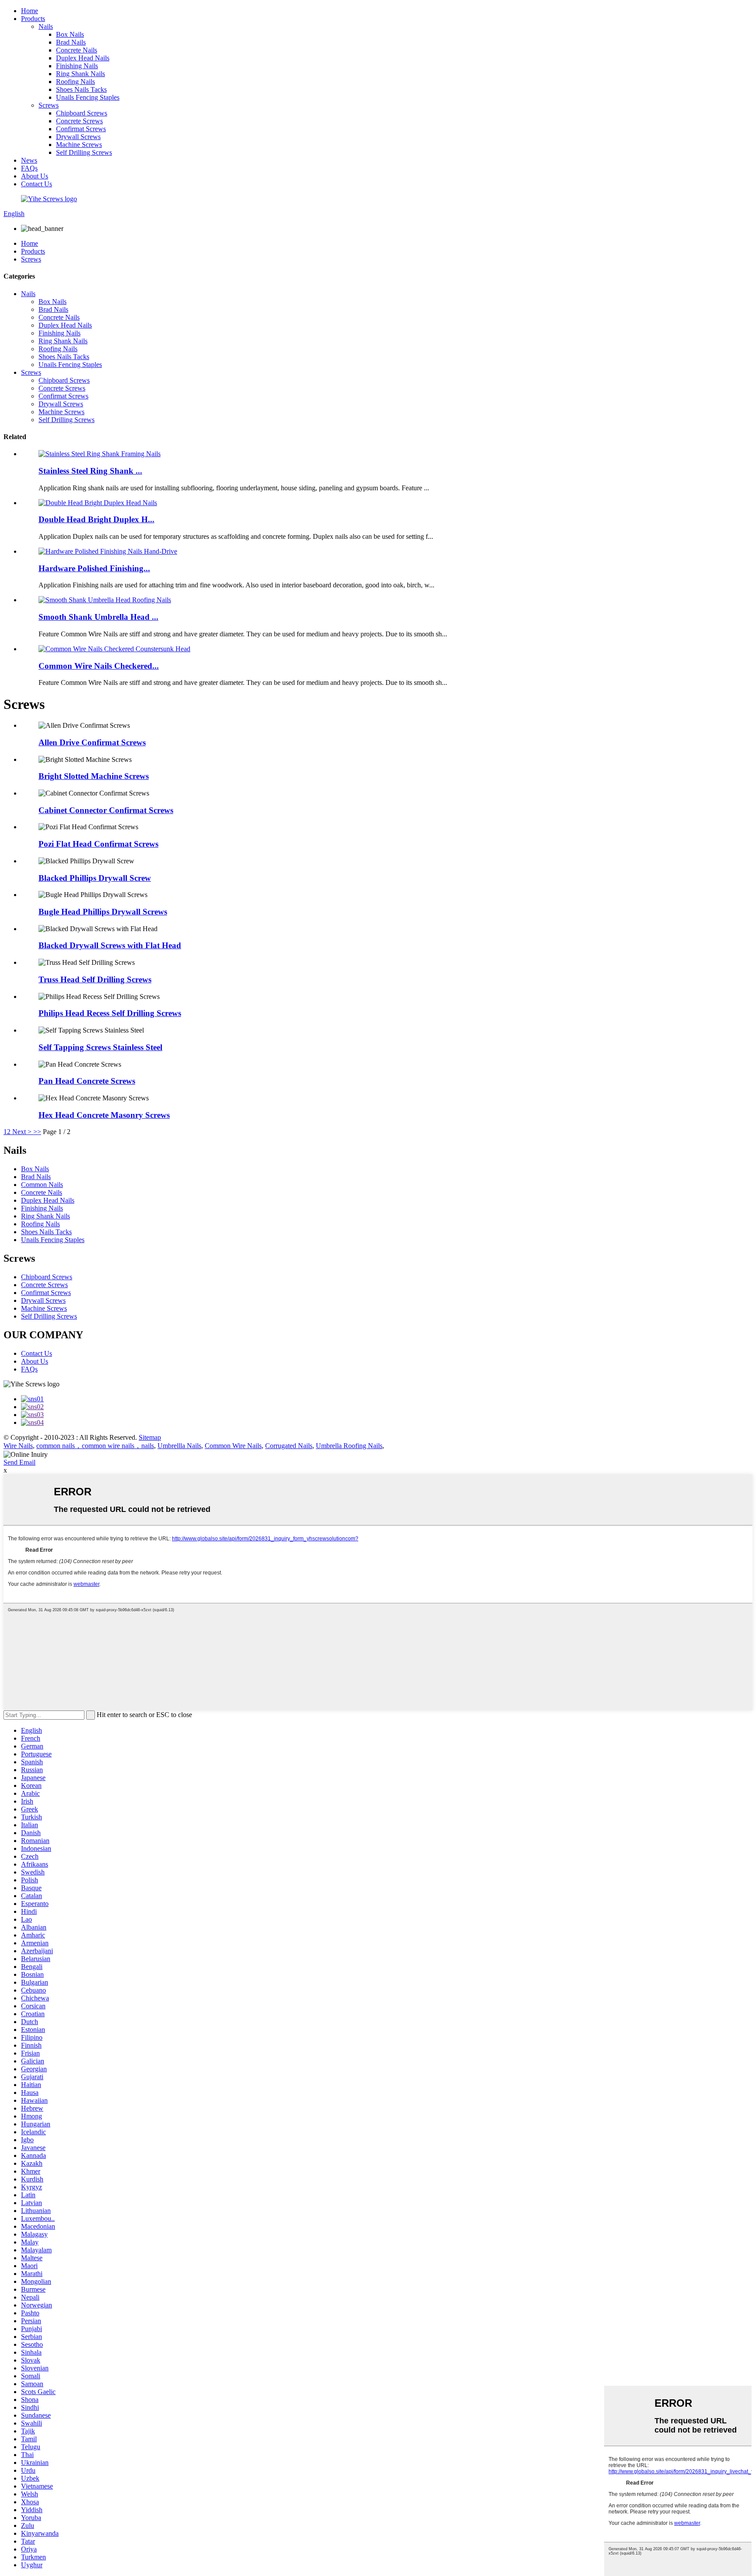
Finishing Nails (77, 66)
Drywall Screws (78, 137)
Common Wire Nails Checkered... (99, 666)
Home (30, 11)
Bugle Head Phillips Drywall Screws (103, 912)
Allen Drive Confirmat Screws (92, 742)
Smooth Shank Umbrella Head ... (98, 617)
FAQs (29, 168)
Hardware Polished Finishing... (94, 568)
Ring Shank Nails (80, 74)
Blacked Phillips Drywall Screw (95, 878)
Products (33, 19)
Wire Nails (18, 1446)
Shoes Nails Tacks (81, 89)
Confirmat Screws (81, 129)
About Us (35, 176)
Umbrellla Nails (179, 1446)
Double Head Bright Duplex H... (96, 519)
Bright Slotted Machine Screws (94, 776)
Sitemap (150, 1437)
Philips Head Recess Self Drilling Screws (110, 1013)
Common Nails (42, 1185)
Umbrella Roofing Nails (349, 1446)
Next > (22, 1132)
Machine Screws (79, 145)
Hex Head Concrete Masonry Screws (104, 1115)
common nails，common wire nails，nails (95, 1446)
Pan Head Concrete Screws (87, 1081)
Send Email (19, 1462)
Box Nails (70, 34)
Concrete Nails (77, 50)
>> (37, 1132)
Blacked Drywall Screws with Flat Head (110, 945)
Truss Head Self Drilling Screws (95, 979)
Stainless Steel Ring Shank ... (90, 471)
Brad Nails (71, 42)
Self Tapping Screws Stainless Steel (100, 1047)
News (29, 160)
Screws (49, 105)
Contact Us (37, 184)
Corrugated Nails (289, 1446)
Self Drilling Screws (84, 152)
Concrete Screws (79, 121)
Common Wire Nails (233, 1446)
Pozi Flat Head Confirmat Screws (98, 844)
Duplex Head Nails (83, 58)
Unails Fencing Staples (88, 97)
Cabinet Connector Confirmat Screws (106, 810)
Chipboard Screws (82, 113)
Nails (46, 26)
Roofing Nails (75, 82)
